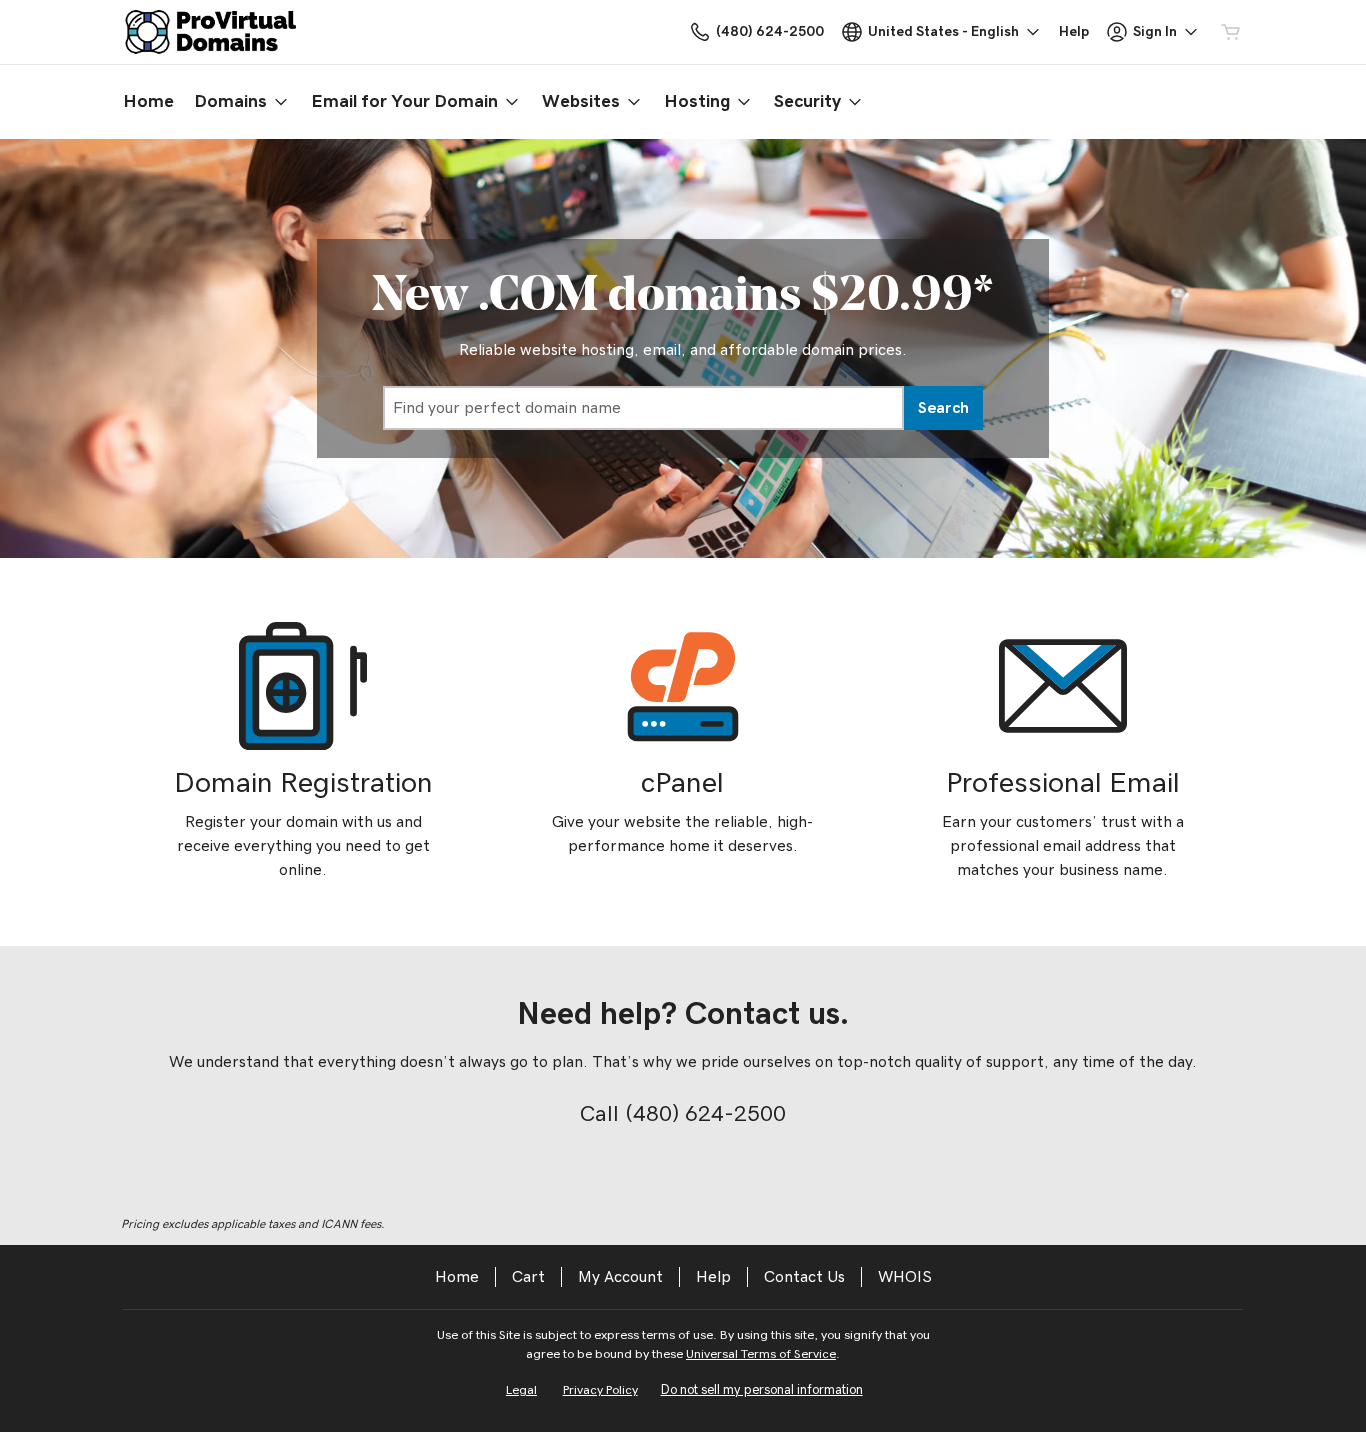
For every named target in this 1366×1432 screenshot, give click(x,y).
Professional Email (1063, 783)
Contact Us (804, 1277)
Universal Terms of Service (761, 1354)
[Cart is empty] (1231, 32)
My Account (620, 1277)
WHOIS (905, 1277)
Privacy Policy (600, 1390)
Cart (528, 1277)
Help (713, 1277)
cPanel (682, 783)
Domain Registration (303, 783)
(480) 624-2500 (705, 1114)
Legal (521, 1390)
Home (457, 1277)
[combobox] (643, 408)
